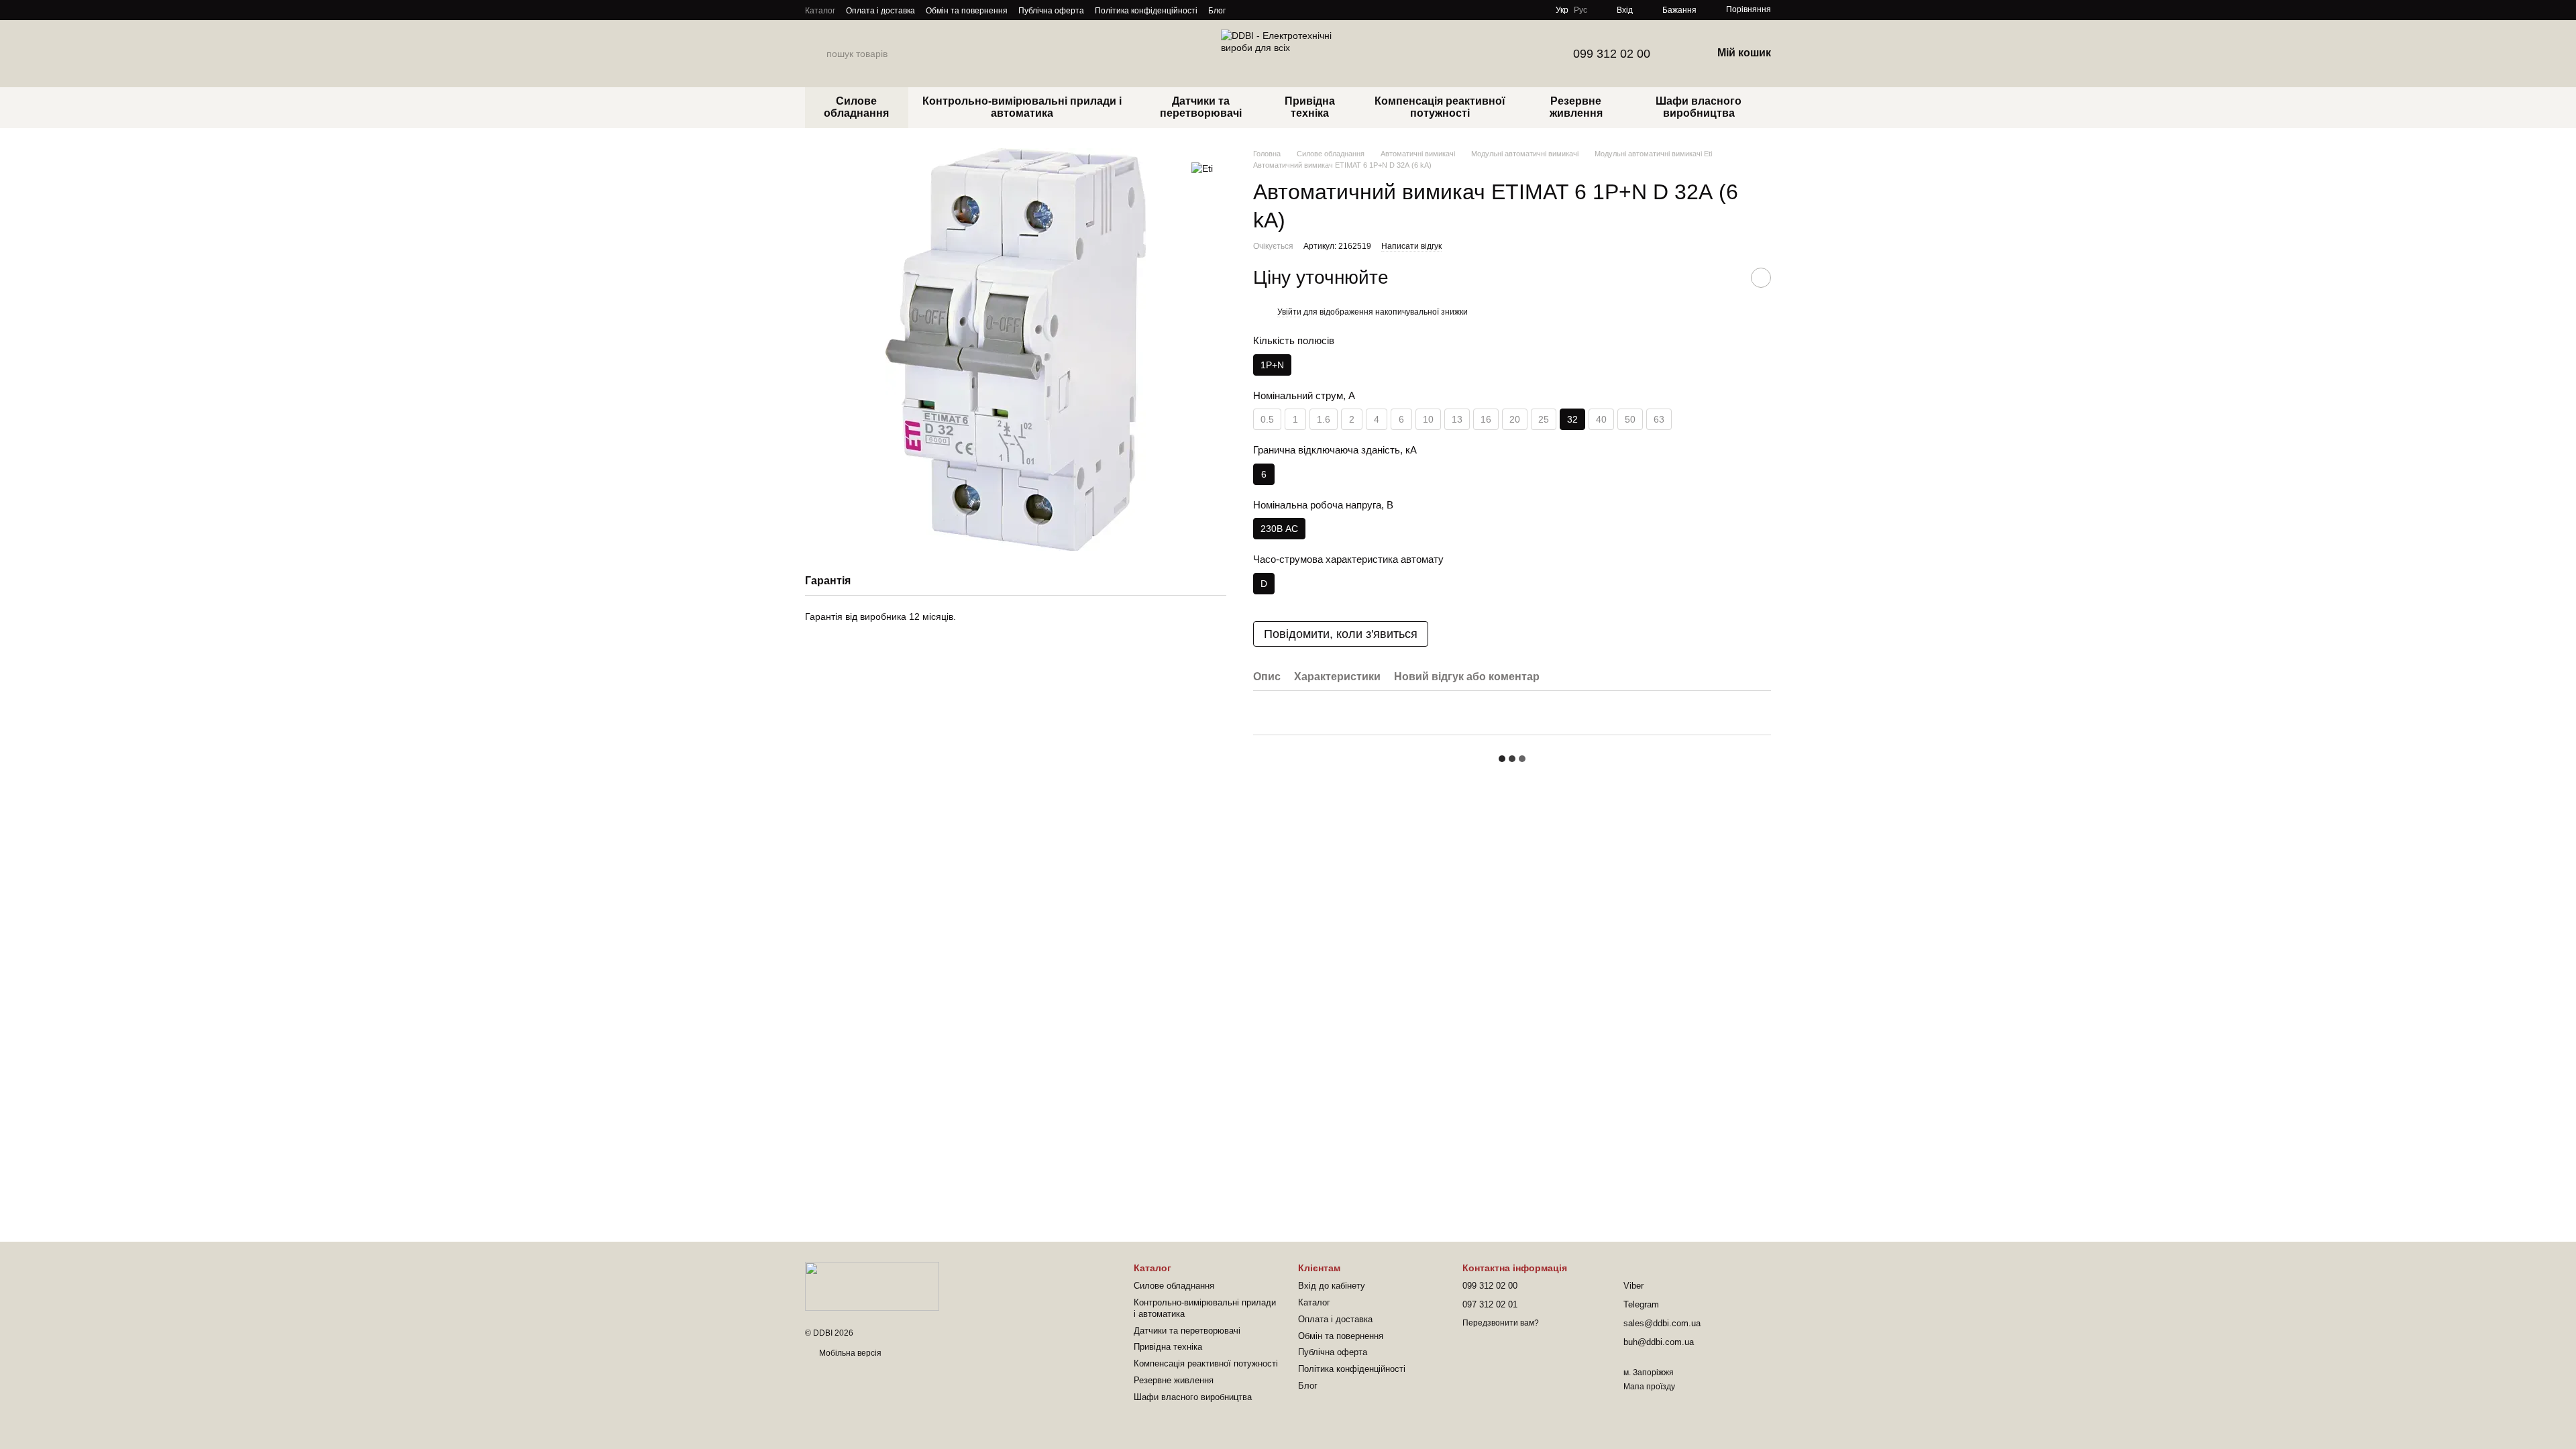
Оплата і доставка (880, 11)
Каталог (820, 11)
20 (1515, 419)
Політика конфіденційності (1146, 11)
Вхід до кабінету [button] (1332, 1286)
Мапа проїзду (1649, 1387)
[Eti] (1202, 168)
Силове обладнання (856, 107)
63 (1659, 419)
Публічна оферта (1051, 11)
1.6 (1324, 419)
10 (1428, 419)
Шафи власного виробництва (1699, 107)
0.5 (1267, 419)
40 (1601, 419)
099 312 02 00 (1612, 54)
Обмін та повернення (967, 11)
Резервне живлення (1576, 107)
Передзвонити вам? (1501, 1323)
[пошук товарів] (816, 54)
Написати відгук (1411, 246)
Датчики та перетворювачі (1201, 107)
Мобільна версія (849, 1353)
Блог (1217, 11)
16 (1486, 419)
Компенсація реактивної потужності (1440, 107)
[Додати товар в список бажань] (1761, 278)
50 (1630, 419)
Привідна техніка (1310, 107)
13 (1457, 419)
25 (1544, 419)
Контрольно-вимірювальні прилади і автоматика (1022, 107)
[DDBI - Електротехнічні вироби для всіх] (872, 1285)
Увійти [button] (1289, 312)
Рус (1580, 10)
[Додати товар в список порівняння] (1727, 278)
